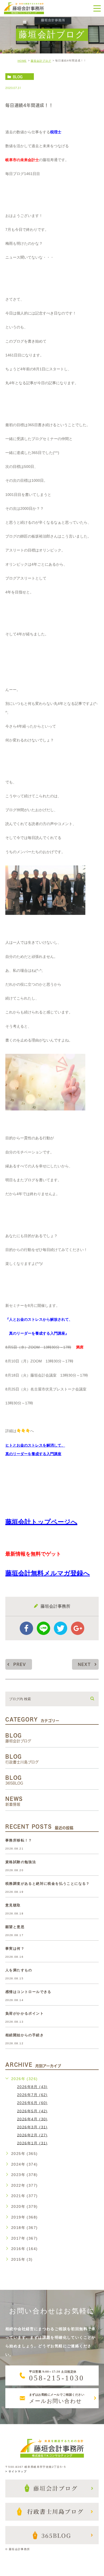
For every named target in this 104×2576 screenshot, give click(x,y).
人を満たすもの (19, 1970)
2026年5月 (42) (32, 2111)
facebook (26, 1628)
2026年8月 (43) (32, 2087)
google (78, 1628)
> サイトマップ (16, 2471)
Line (43, 1628)
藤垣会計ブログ (41, 61)
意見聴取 (13, 1905)
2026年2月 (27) (32, 2135)
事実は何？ (15, 1948)
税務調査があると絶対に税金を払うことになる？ (48, 1884)
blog (18, 77)
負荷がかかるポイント (25, 2013)
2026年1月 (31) (32, 2143)
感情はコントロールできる (28, 1992)
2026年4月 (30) (32, 2119)
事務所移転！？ (19, 1840)
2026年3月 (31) (32, 2127)
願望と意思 (15, 1927)
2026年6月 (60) (32, 2103)
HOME (22, 61)
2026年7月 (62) (32, 2095)
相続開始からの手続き (25, 2035)
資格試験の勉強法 (21, 1862)
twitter (61, 1628)
